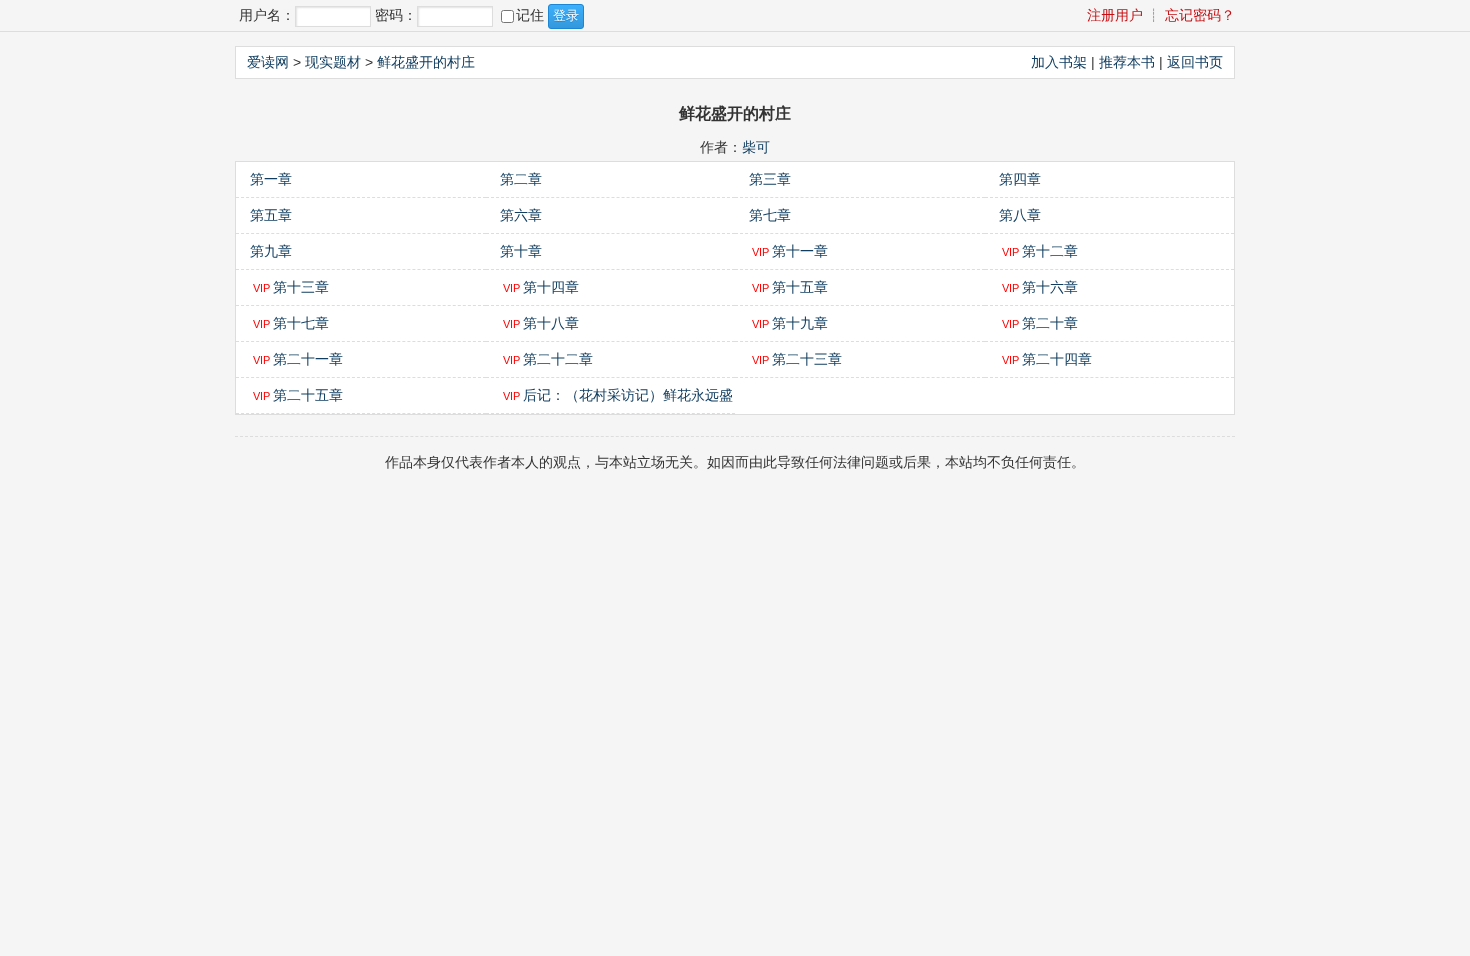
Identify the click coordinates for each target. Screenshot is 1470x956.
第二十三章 (807, 359)
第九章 (271, 251)
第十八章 (551, 323)
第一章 (271, 179)
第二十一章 (308, 359)
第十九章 (800, 323)
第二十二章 (558, 359)
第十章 (521, 251)
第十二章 (1050, 251)
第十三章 (301, 287)
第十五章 (800, 287)
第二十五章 (308, 395)
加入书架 (1059, 62)
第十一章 (800, 251)
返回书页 (1195, 62)
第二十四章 (1057, 359)
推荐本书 (1127, 62)
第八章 (1020, 215)
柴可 (756, 147)
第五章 (271, 215)
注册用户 (1115, 15)
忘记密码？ (1200, 15)
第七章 (770, 215)
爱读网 (268, 62)
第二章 (521, 179)
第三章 (770, 179)
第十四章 (551, 287)
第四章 (1020, 179)
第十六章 (1050, 287)
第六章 (521, 215)
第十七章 (301, 323)
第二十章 (1050, 323)
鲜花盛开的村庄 (426, 62)
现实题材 (333, 62)
